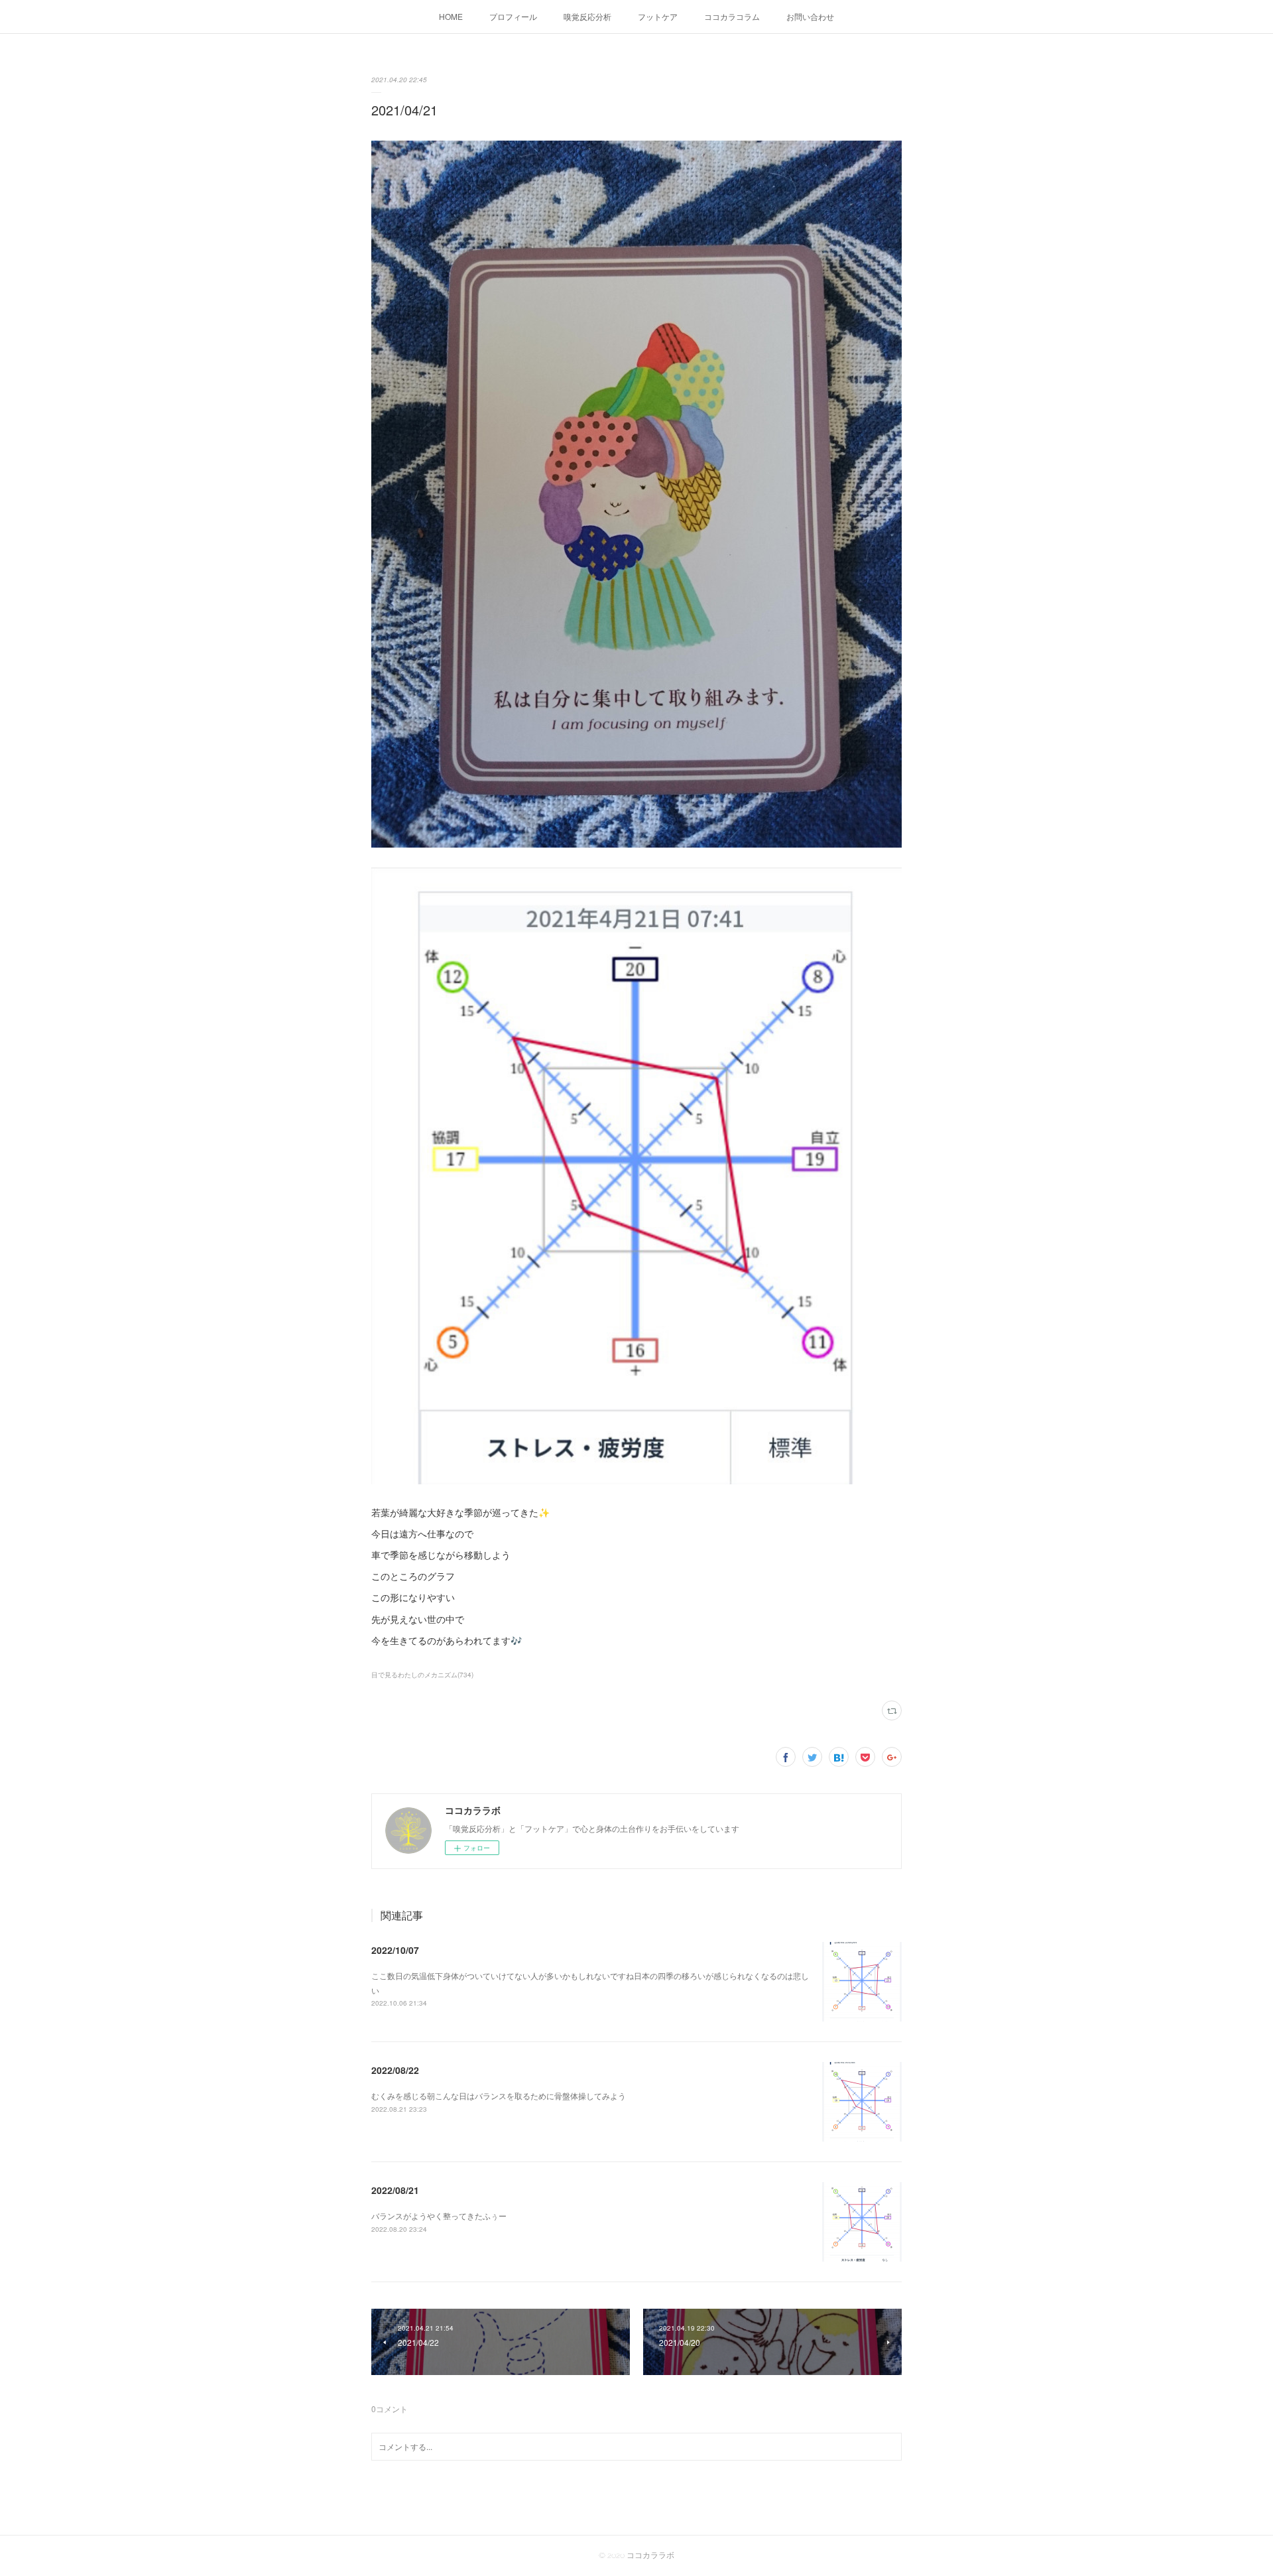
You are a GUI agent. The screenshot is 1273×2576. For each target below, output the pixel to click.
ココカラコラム (732, 16)
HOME (451, 16)
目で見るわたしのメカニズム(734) (422, 1675)
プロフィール (513, 16)
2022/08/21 (395, 2190)
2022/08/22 (395, 2070)
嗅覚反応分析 (587, 16)
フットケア (658, 16)
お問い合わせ (810, 16)
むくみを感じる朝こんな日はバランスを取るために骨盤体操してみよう (499, 2095)
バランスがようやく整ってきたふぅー (439, 2216)
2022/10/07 (395, 1950)
